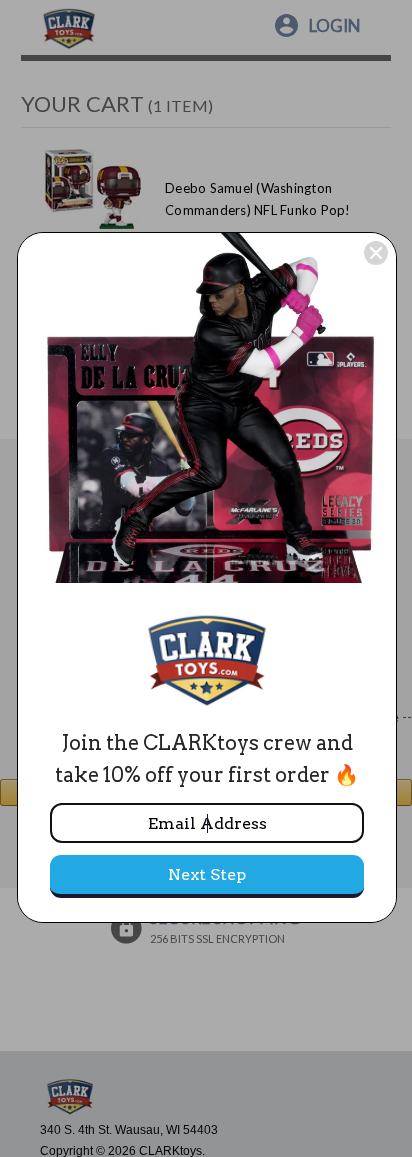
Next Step (207, 874)
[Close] (376, 253)
